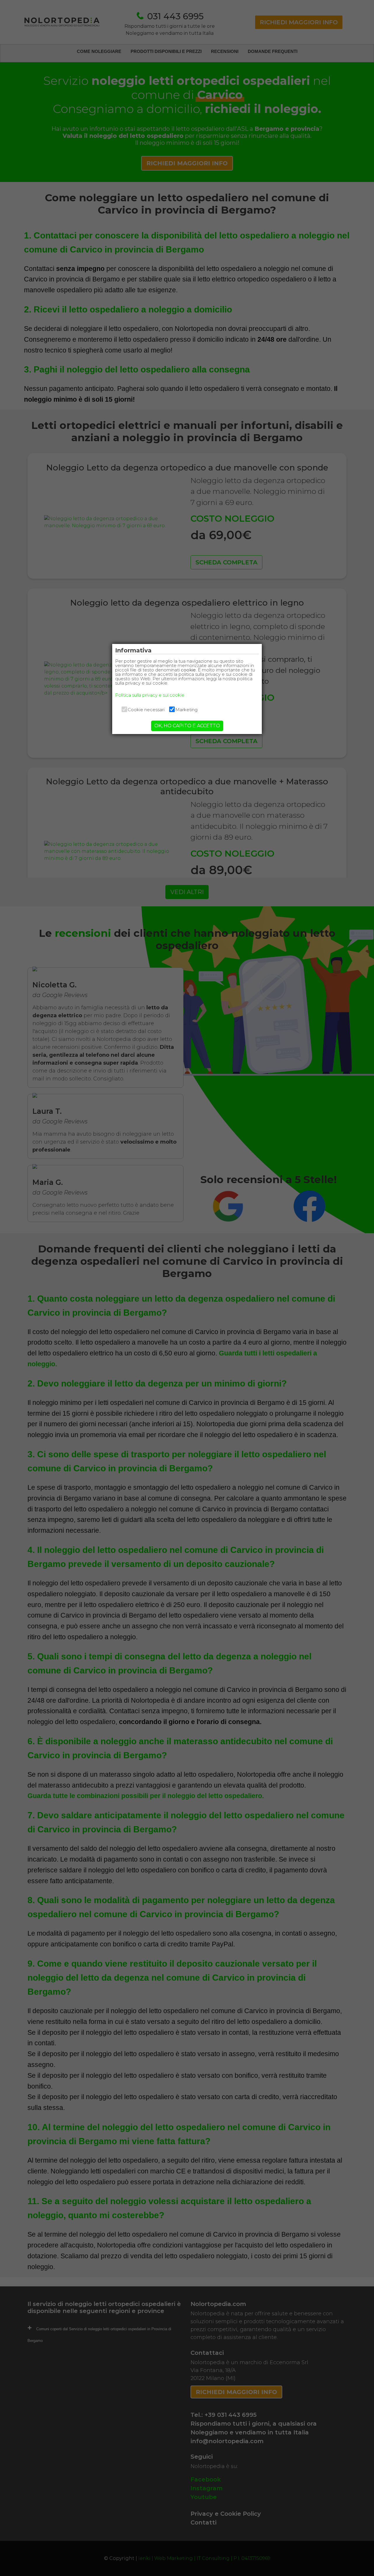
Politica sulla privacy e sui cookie (150, 695)
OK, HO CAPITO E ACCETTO (187, 726)
